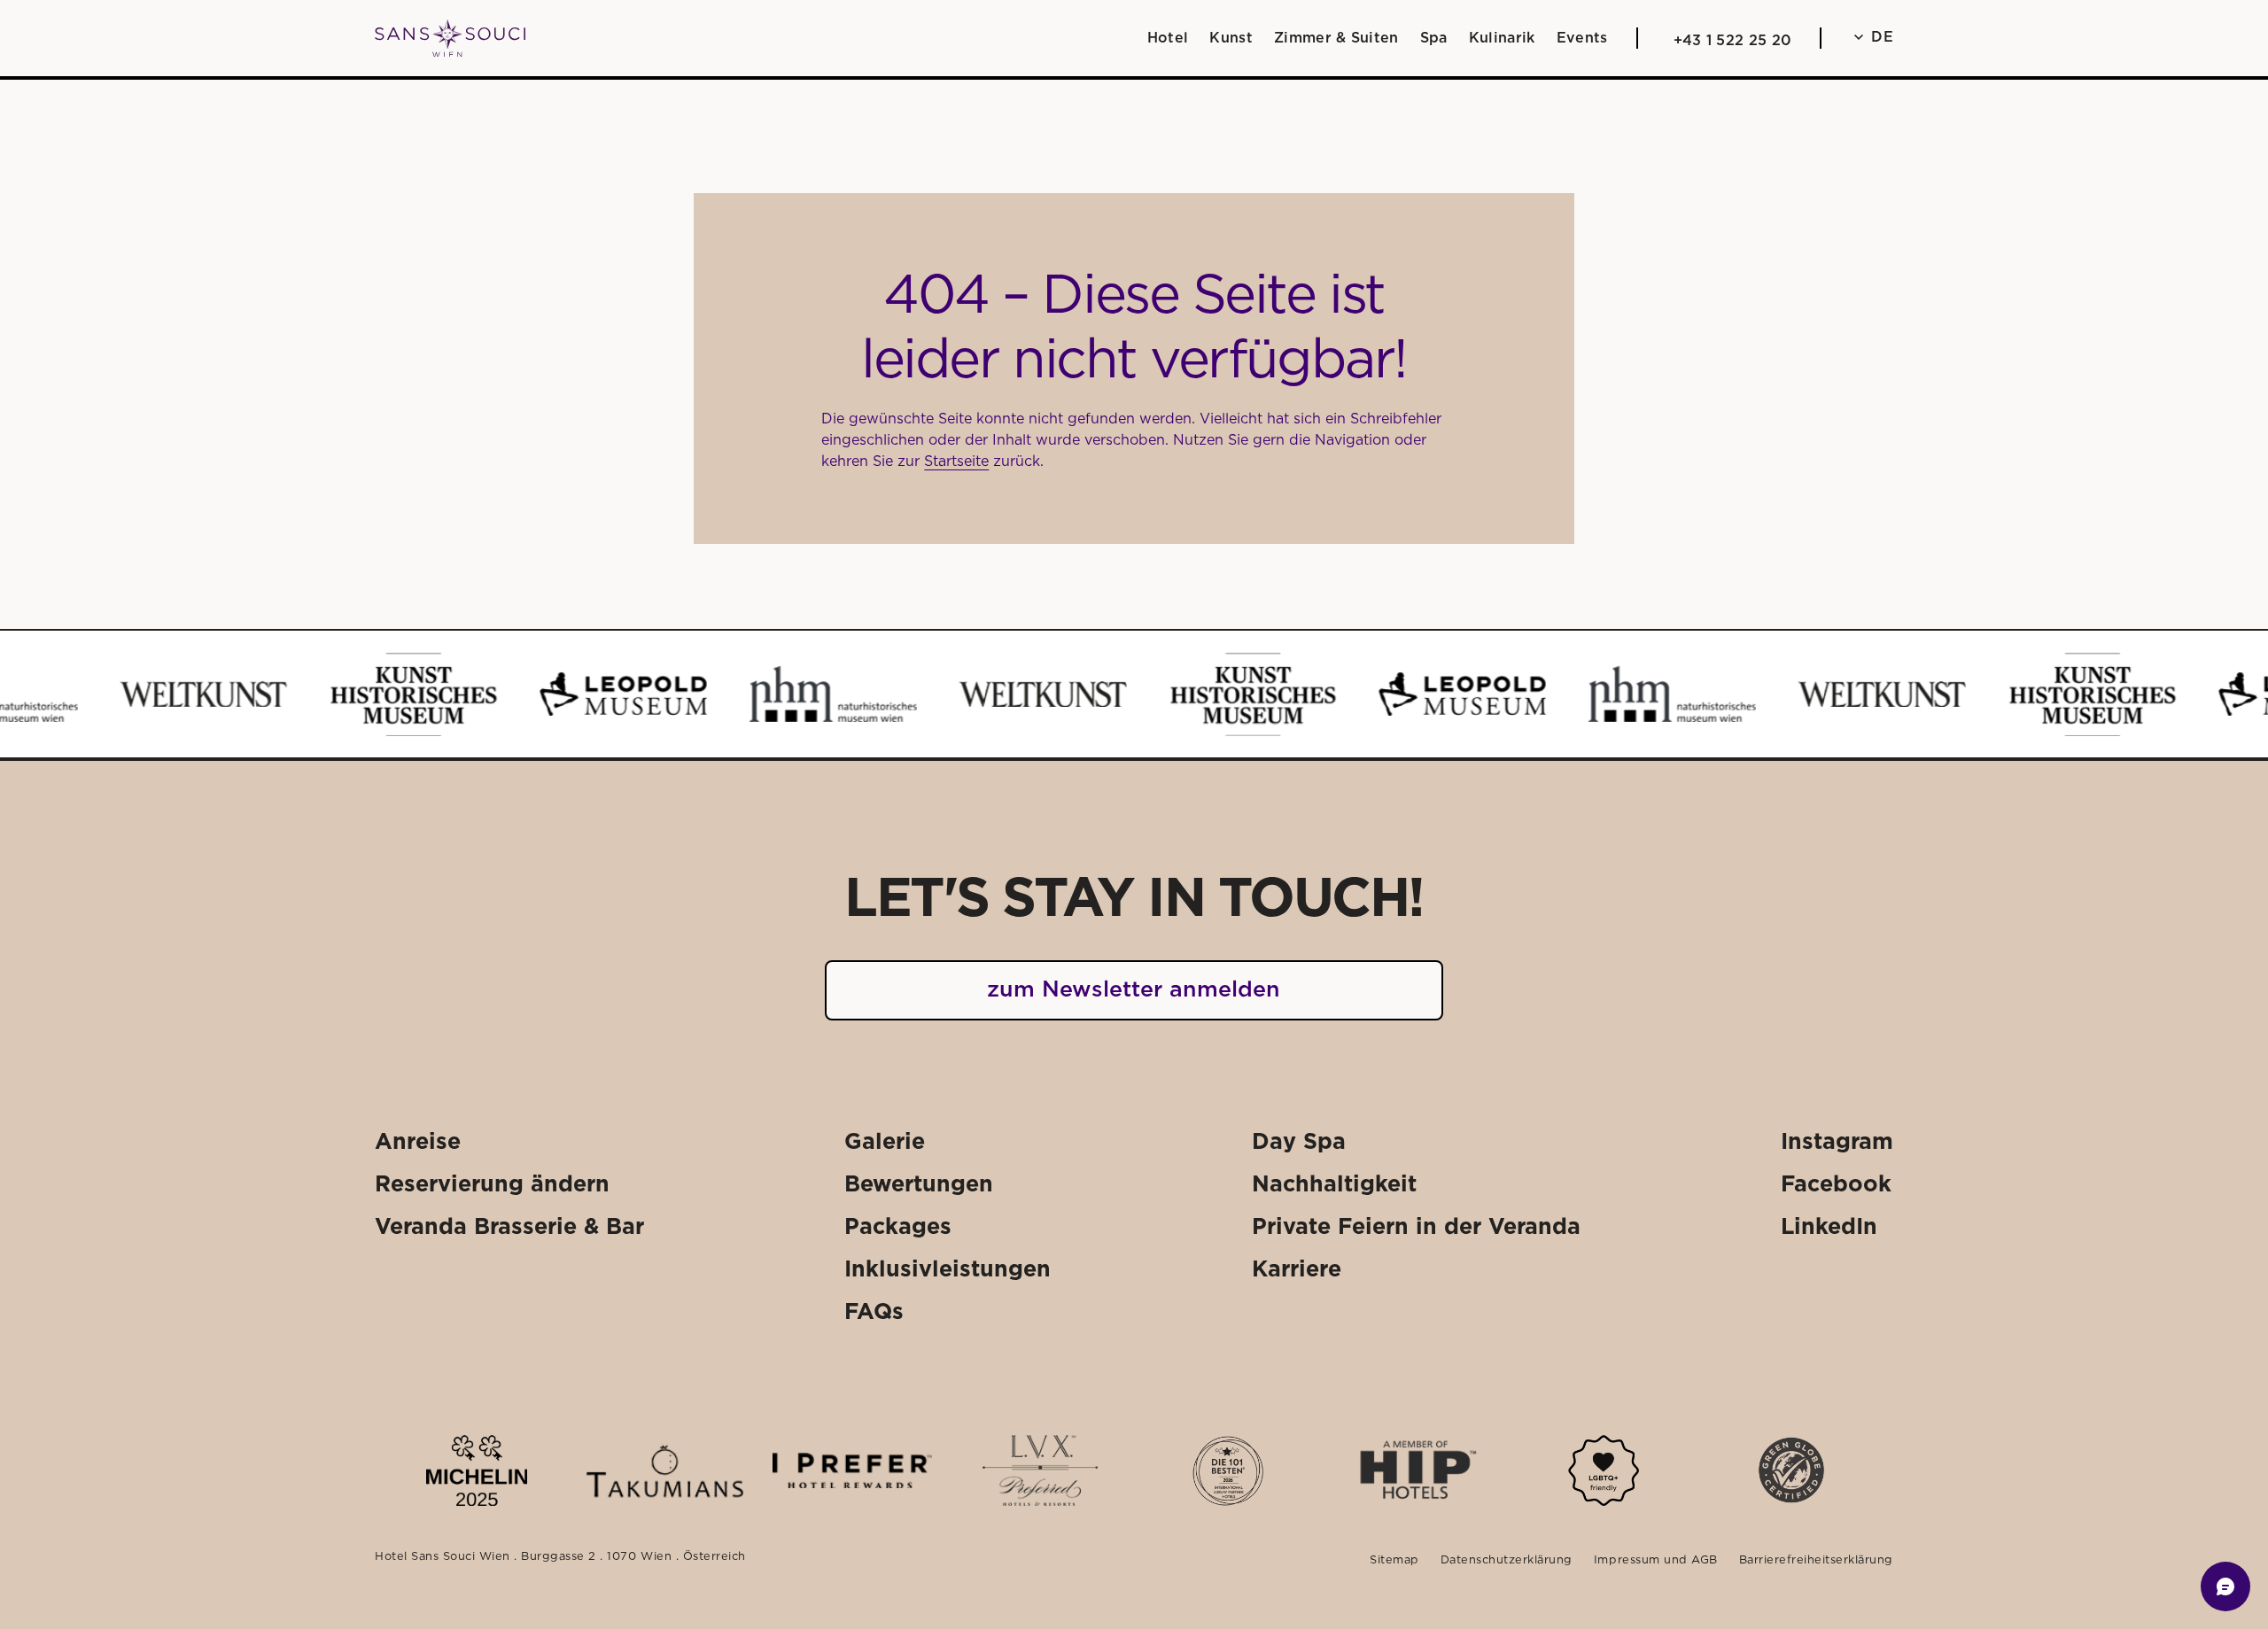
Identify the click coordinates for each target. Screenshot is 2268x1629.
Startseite (956, 462)
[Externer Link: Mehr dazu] (476, 1470)
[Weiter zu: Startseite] (450, 39)
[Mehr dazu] (1604, 1470)
